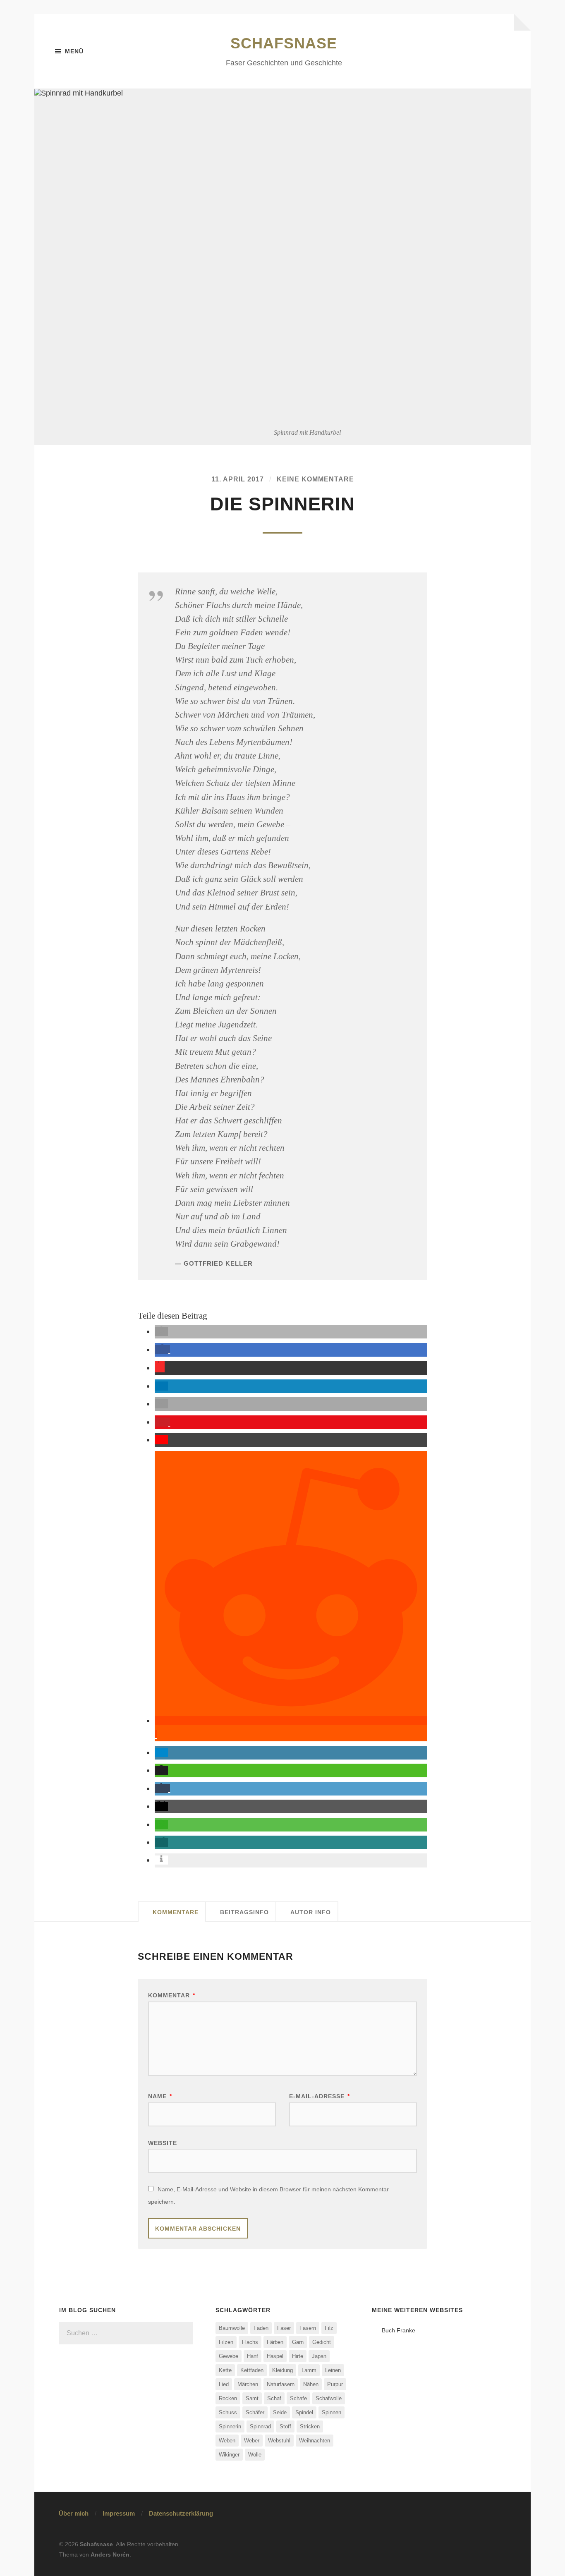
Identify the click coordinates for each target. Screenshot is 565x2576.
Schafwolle (329, 2398)
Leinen (333, 2370)
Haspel (275, 2356)
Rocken (228, 2398)
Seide (280, 2412)
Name (160, 2096)
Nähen (311, 2384)
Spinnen (332, 2412)
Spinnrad (260, 2426)
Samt (252, 2398)
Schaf (274, 2398)
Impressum (119, 2513)
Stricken (310, 2426)
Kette (225, 2370)
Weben (227, 2441)
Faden (261, 2328)
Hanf (253, 2356)
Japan (319, 2356)
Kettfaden (252, 2370)
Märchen (248, 2384)
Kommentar (172, 1995)
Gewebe (229, 2356)
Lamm (309, 2370)
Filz (329, 2328)
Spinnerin (230, 2426)
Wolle (255, 2455)
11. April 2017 (238, 479)
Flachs (250, 2342)
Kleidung (282, 2370)
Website (163, 2143)
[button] (161, 1331)
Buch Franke (399, 2330)
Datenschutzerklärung (181, 2513)
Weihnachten (315, 2441)
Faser (284, 2328)
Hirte (298, 2356)
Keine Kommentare (315, 479)
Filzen (226, 2342)
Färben (275, 2342)
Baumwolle (232, 2328)
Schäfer (255, 2412)
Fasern (308, 2328)
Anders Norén (110, 2554)
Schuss (228, 2412)
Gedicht (322, 2342)
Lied (224, 2384)
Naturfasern (281, 2384)
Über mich (74, 2513)
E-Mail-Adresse (320, 2096)
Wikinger (229, 2455)
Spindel (304, 2412)
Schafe (298, 2398)
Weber (252, 2441)
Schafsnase (284, 43)
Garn (298, 2342)
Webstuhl (279, 2441)
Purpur (335, 2384)
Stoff (285, 2426)
